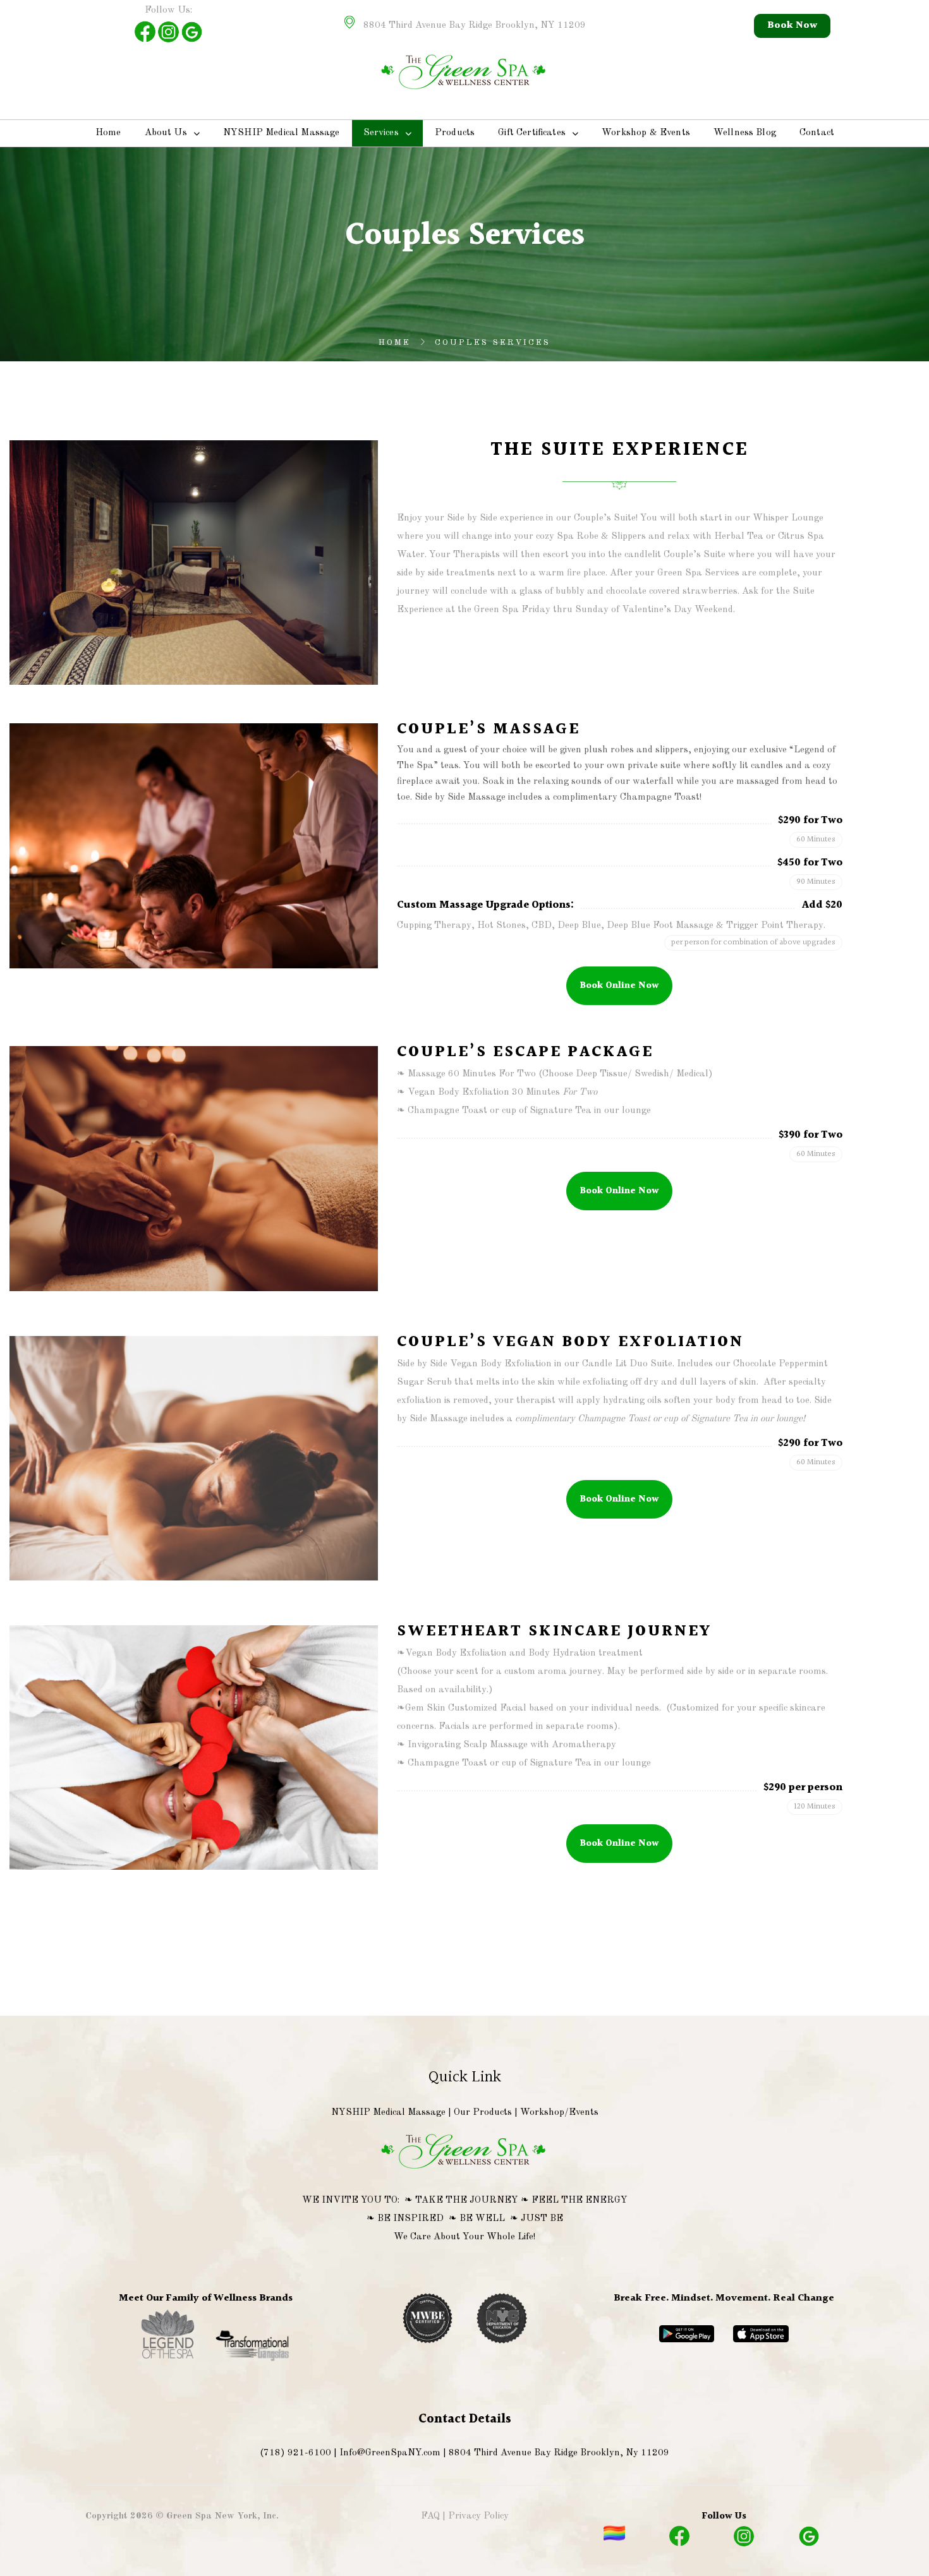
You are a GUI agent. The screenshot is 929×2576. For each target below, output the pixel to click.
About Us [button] (166, 133)
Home (108, 133)
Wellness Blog (745, 133)
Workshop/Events (559, 2113)
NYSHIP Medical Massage (282, 133)
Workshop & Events (646, 133)
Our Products (483, 2113)
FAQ (430, 2516)
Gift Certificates (532, 133)
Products (455, 133)
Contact (817, 133)
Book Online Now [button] (619, 986)
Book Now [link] (792, 26)
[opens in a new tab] (169, 2360)
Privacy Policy (478, 2516)
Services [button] (381, 133)
